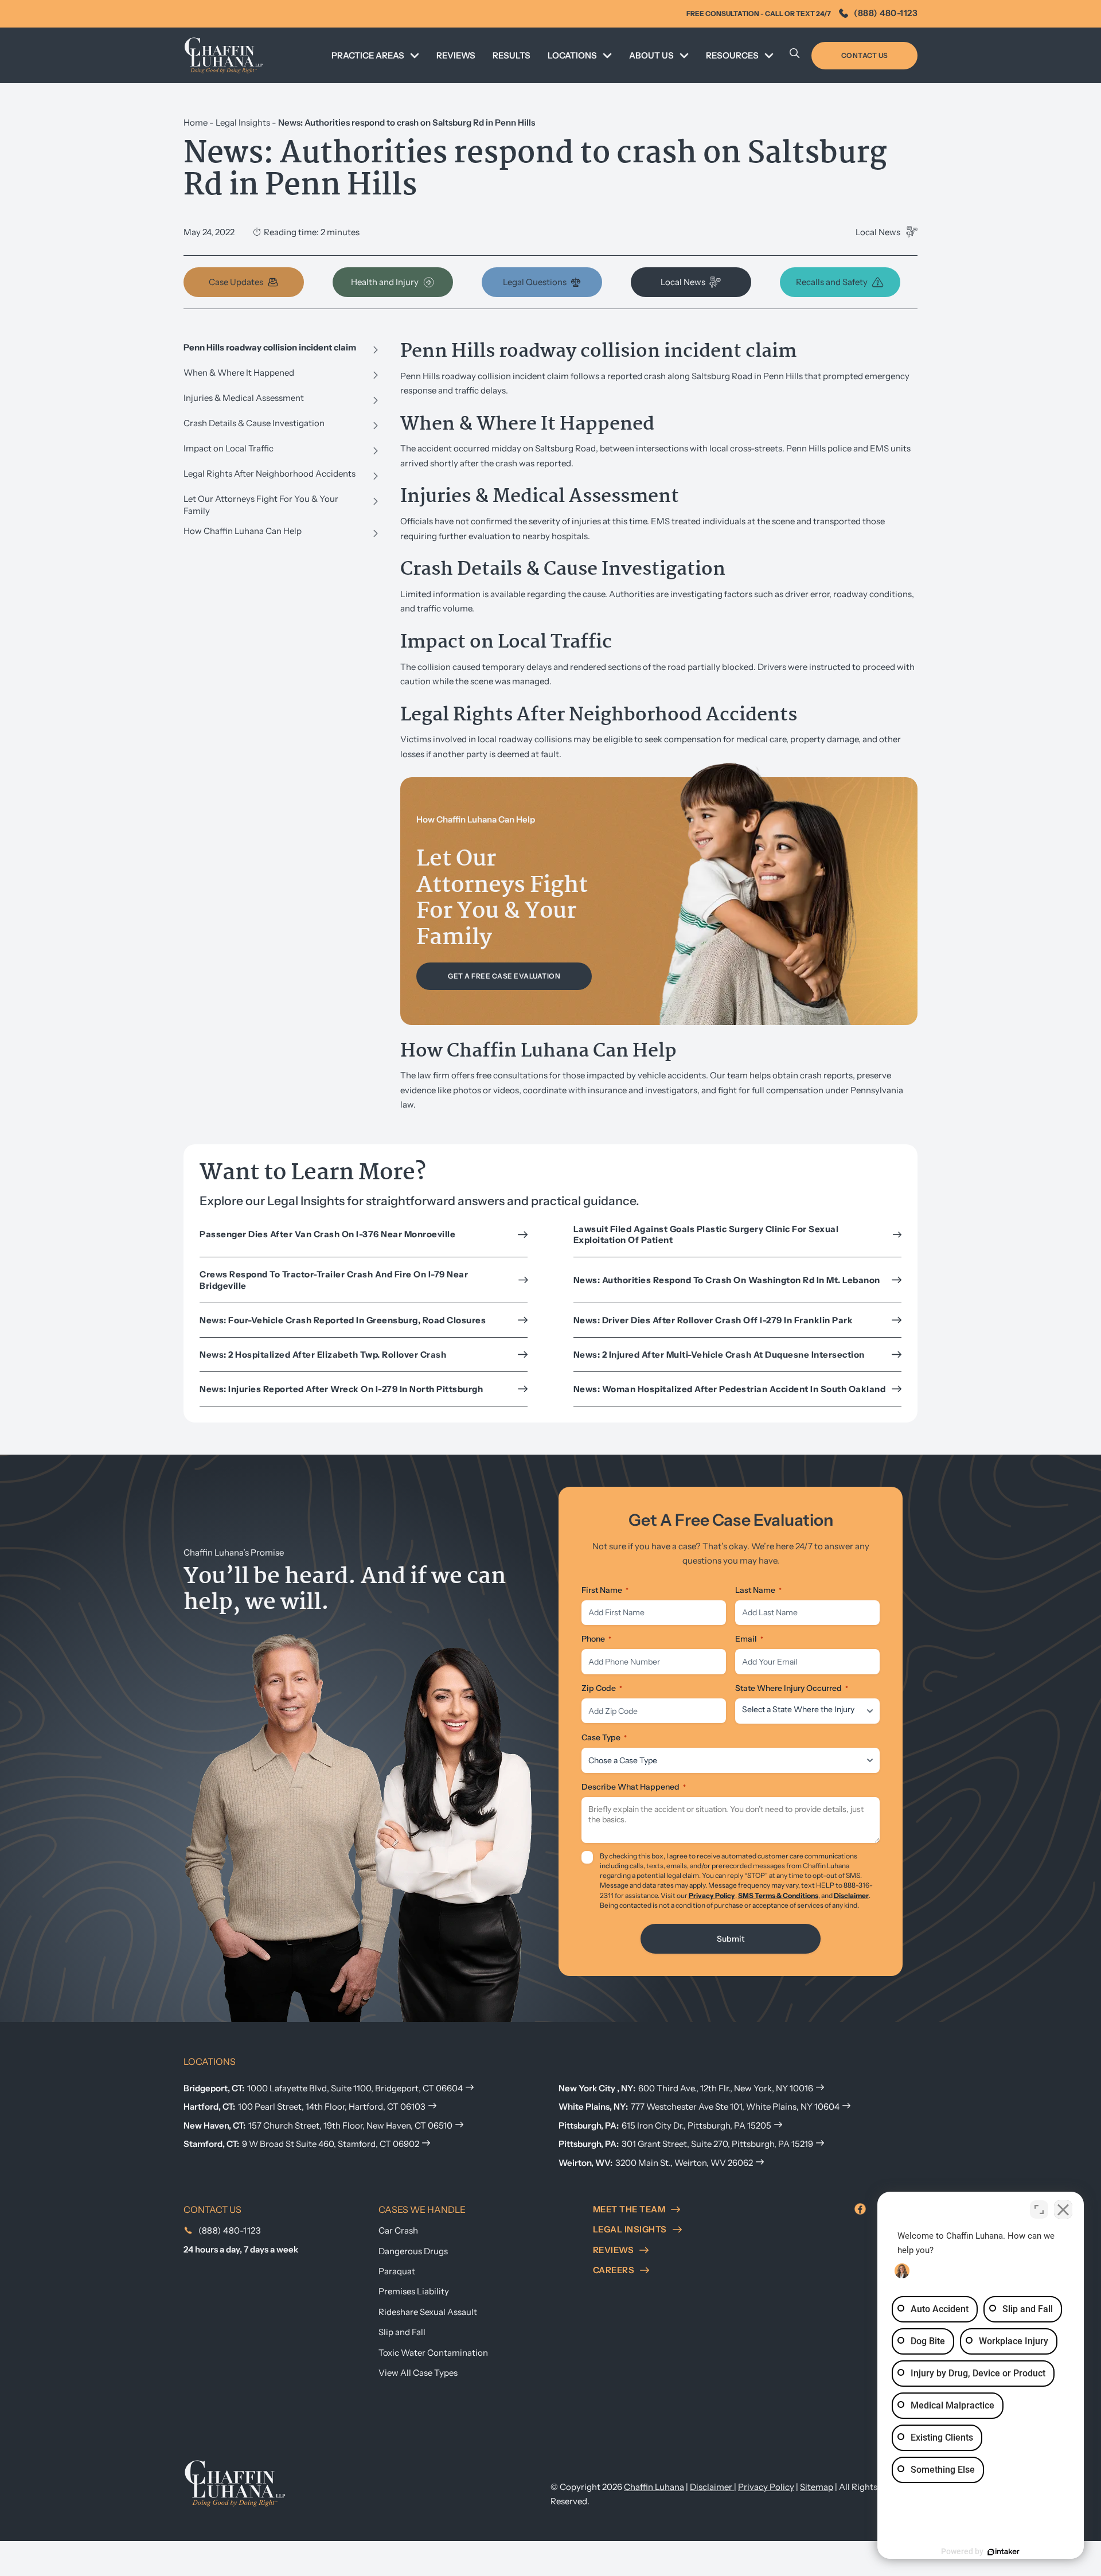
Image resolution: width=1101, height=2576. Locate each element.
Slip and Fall (402, 2332)
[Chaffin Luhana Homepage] (224, 55)
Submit (731, 1939)
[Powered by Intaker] (1004, 2552)
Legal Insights (243, 122)
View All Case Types (418, 2373)
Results (512, 55)
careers (614, 2270)
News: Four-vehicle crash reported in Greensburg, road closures (343, 1320)
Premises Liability (414, 2291)
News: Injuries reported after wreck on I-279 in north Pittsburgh (341, 1389)
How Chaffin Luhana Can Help (243, 531)
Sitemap (817, 2487)
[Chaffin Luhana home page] (235, 2482)
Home (196, 122)
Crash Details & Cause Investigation (254, 423)
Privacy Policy (712, 1895)
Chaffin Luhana (654, 2487)
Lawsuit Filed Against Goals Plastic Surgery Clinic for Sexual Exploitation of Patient (706, 1235)
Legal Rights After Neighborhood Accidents (270, 473)
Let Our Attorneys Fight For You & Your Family (261, 505)
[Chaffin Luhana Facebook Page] (860, 2209)
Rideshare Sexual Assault (428, 2312)
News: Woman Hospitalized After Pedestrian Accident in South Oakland (730, 1389)
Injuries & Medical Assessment (244, 398)
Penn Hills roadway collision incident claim (270, 347)
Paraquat (397, 2271)
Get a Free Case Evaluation (504, 976)
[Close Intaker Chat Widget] (1063, 2209)
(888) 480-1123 (886, 13)
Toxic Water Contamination (433, 2353)
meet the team (629, 2209)
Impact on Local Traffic (229, 448)
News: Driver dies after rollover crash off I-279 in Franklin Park (713, 1320)
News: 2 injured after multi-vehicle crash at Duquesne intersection (719, 1355)
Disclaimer (851, 1895)
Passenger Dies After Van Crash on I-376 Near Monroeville (327, 1234)
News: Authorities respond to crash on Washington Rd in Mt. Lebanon (727, 1280)
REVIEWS (456, 55)
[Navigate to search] (795, 56)
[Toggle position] (1039, 2209)
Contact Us (865, 55)
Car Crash (398, 2230)
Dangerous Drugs (413, 2251)
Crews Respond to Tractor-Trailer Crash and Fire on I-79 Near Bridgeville (334, 1280)
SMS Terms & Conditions (778, 1895)
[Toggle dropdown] (415, 56)
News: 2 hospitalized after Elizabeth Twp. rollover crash (323, 1355)
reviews (614, 2250)
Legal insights (630, 2229)
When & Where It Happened (239, 373)
